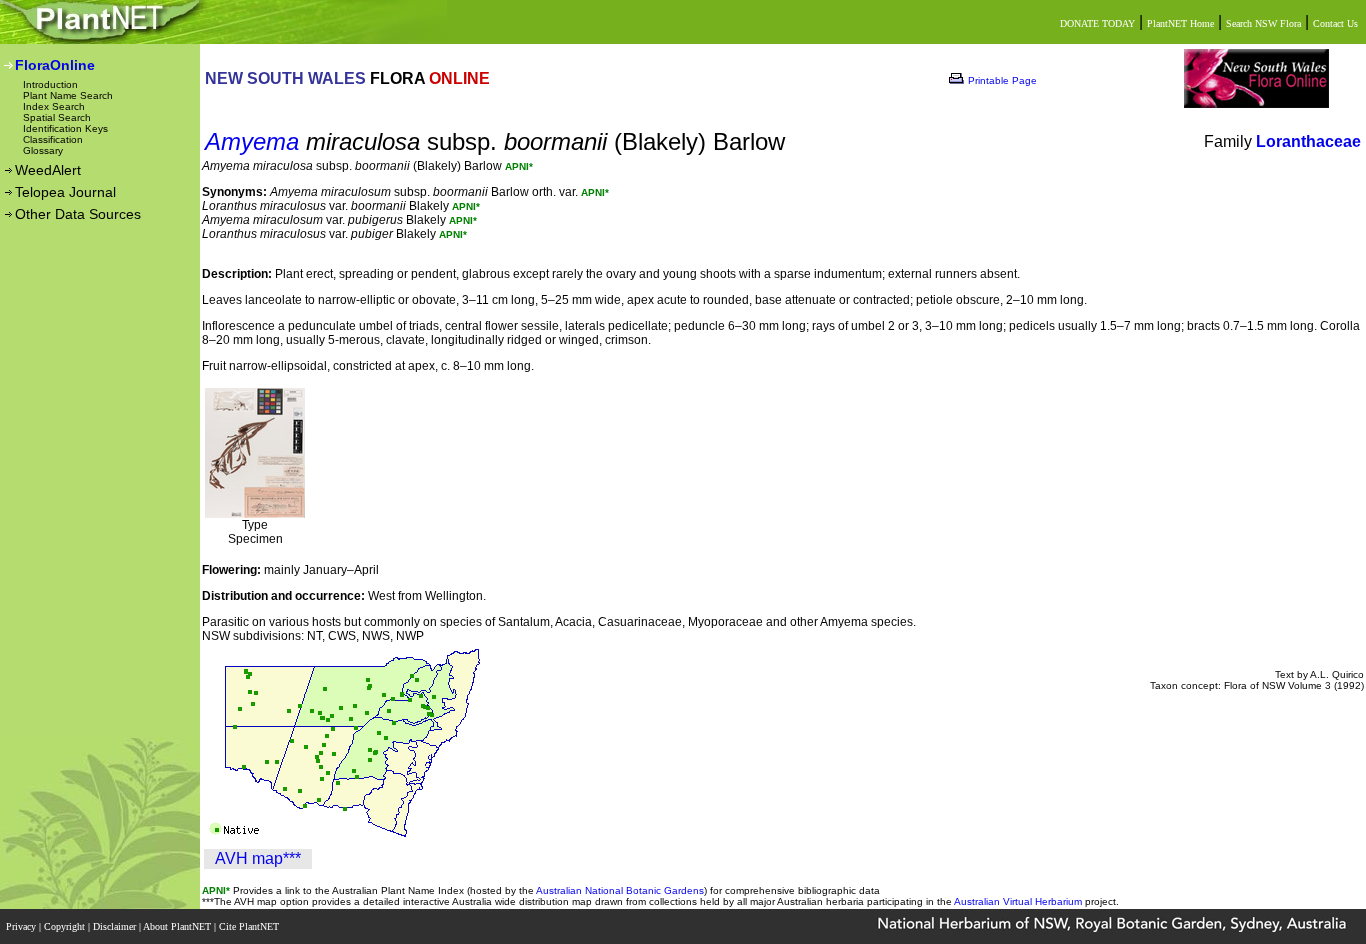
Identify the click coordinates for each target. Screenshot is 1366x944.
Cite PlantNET (250, 926)
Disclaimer (116, 926)
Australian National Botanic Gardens (620, 890)
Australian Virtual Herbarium (1018, 901)
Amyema (252, 141)
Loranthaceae (1308, 141)
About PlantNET (178, 926)
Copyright (66, 926)
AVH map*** (258, 858)
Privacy (22, 926)
